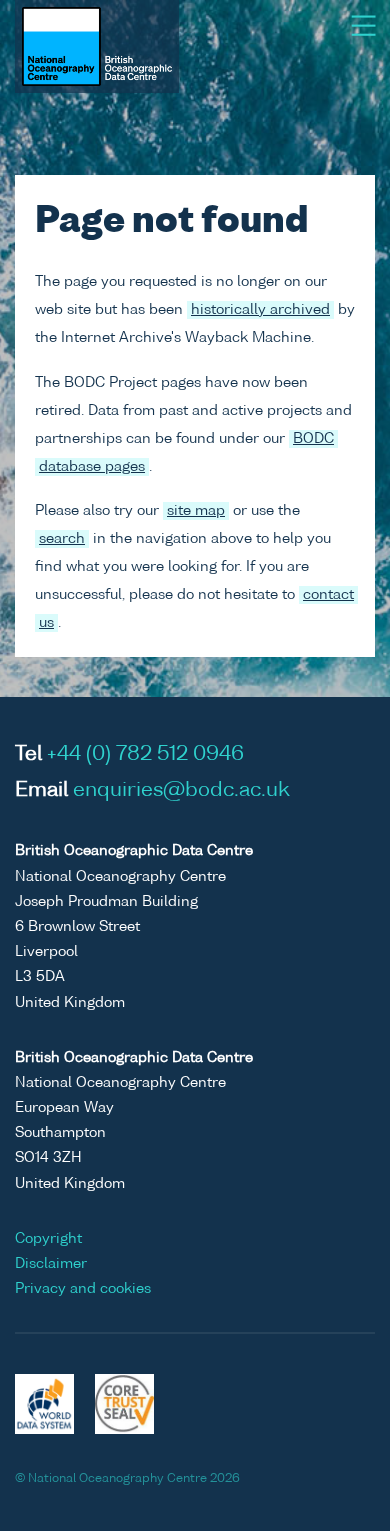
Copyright (48, 1239)
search (62, 539)
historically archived (260, 310)
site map (196, 511)
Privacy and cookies (83, 1289)
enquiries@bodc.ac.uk (181, 791)
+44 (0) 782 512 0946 (145, 755)
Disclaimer (51, 1264)
